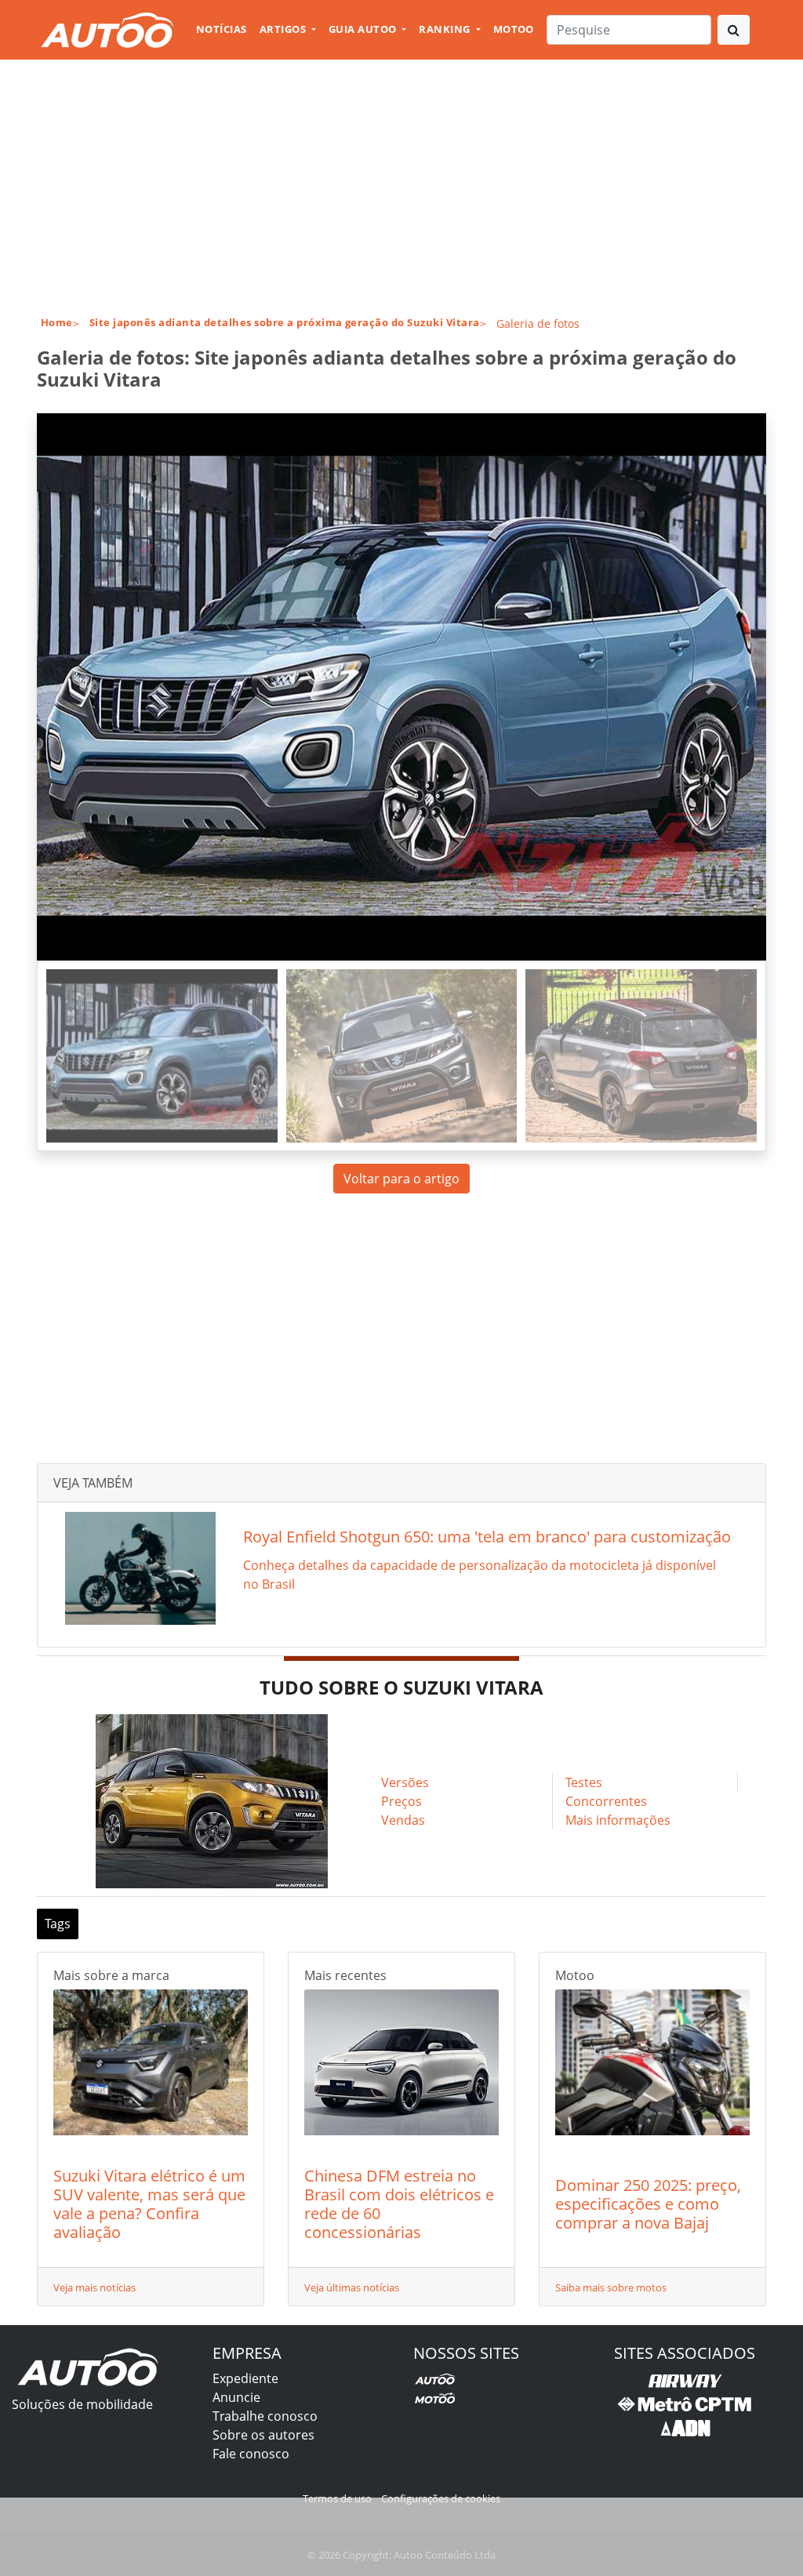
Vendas (403, 1820)
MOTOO (514, 29)
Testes (584, 1782)
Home (57, 322)
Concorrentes (606, 1801)
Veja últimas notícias (352, 2287)
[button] (92, 687)
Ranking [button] (446, 29)
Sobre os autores (263, 2435)
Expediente (245, 2378)
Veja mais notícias (94, 2287)
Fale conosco (251, 2454)
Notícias (222, 29)
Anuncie (236, 2397)
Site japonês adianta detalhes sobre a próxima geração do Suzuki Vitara (285, 322)
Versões (405, 1782)
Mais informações (618, 1820)
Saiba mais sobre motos (611, 2287)
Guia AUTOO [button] (364, 29)
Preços (401, 1801)
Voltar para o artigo (401, 1179)
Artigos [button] (284, 29)
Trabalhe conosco (265, 2416)
